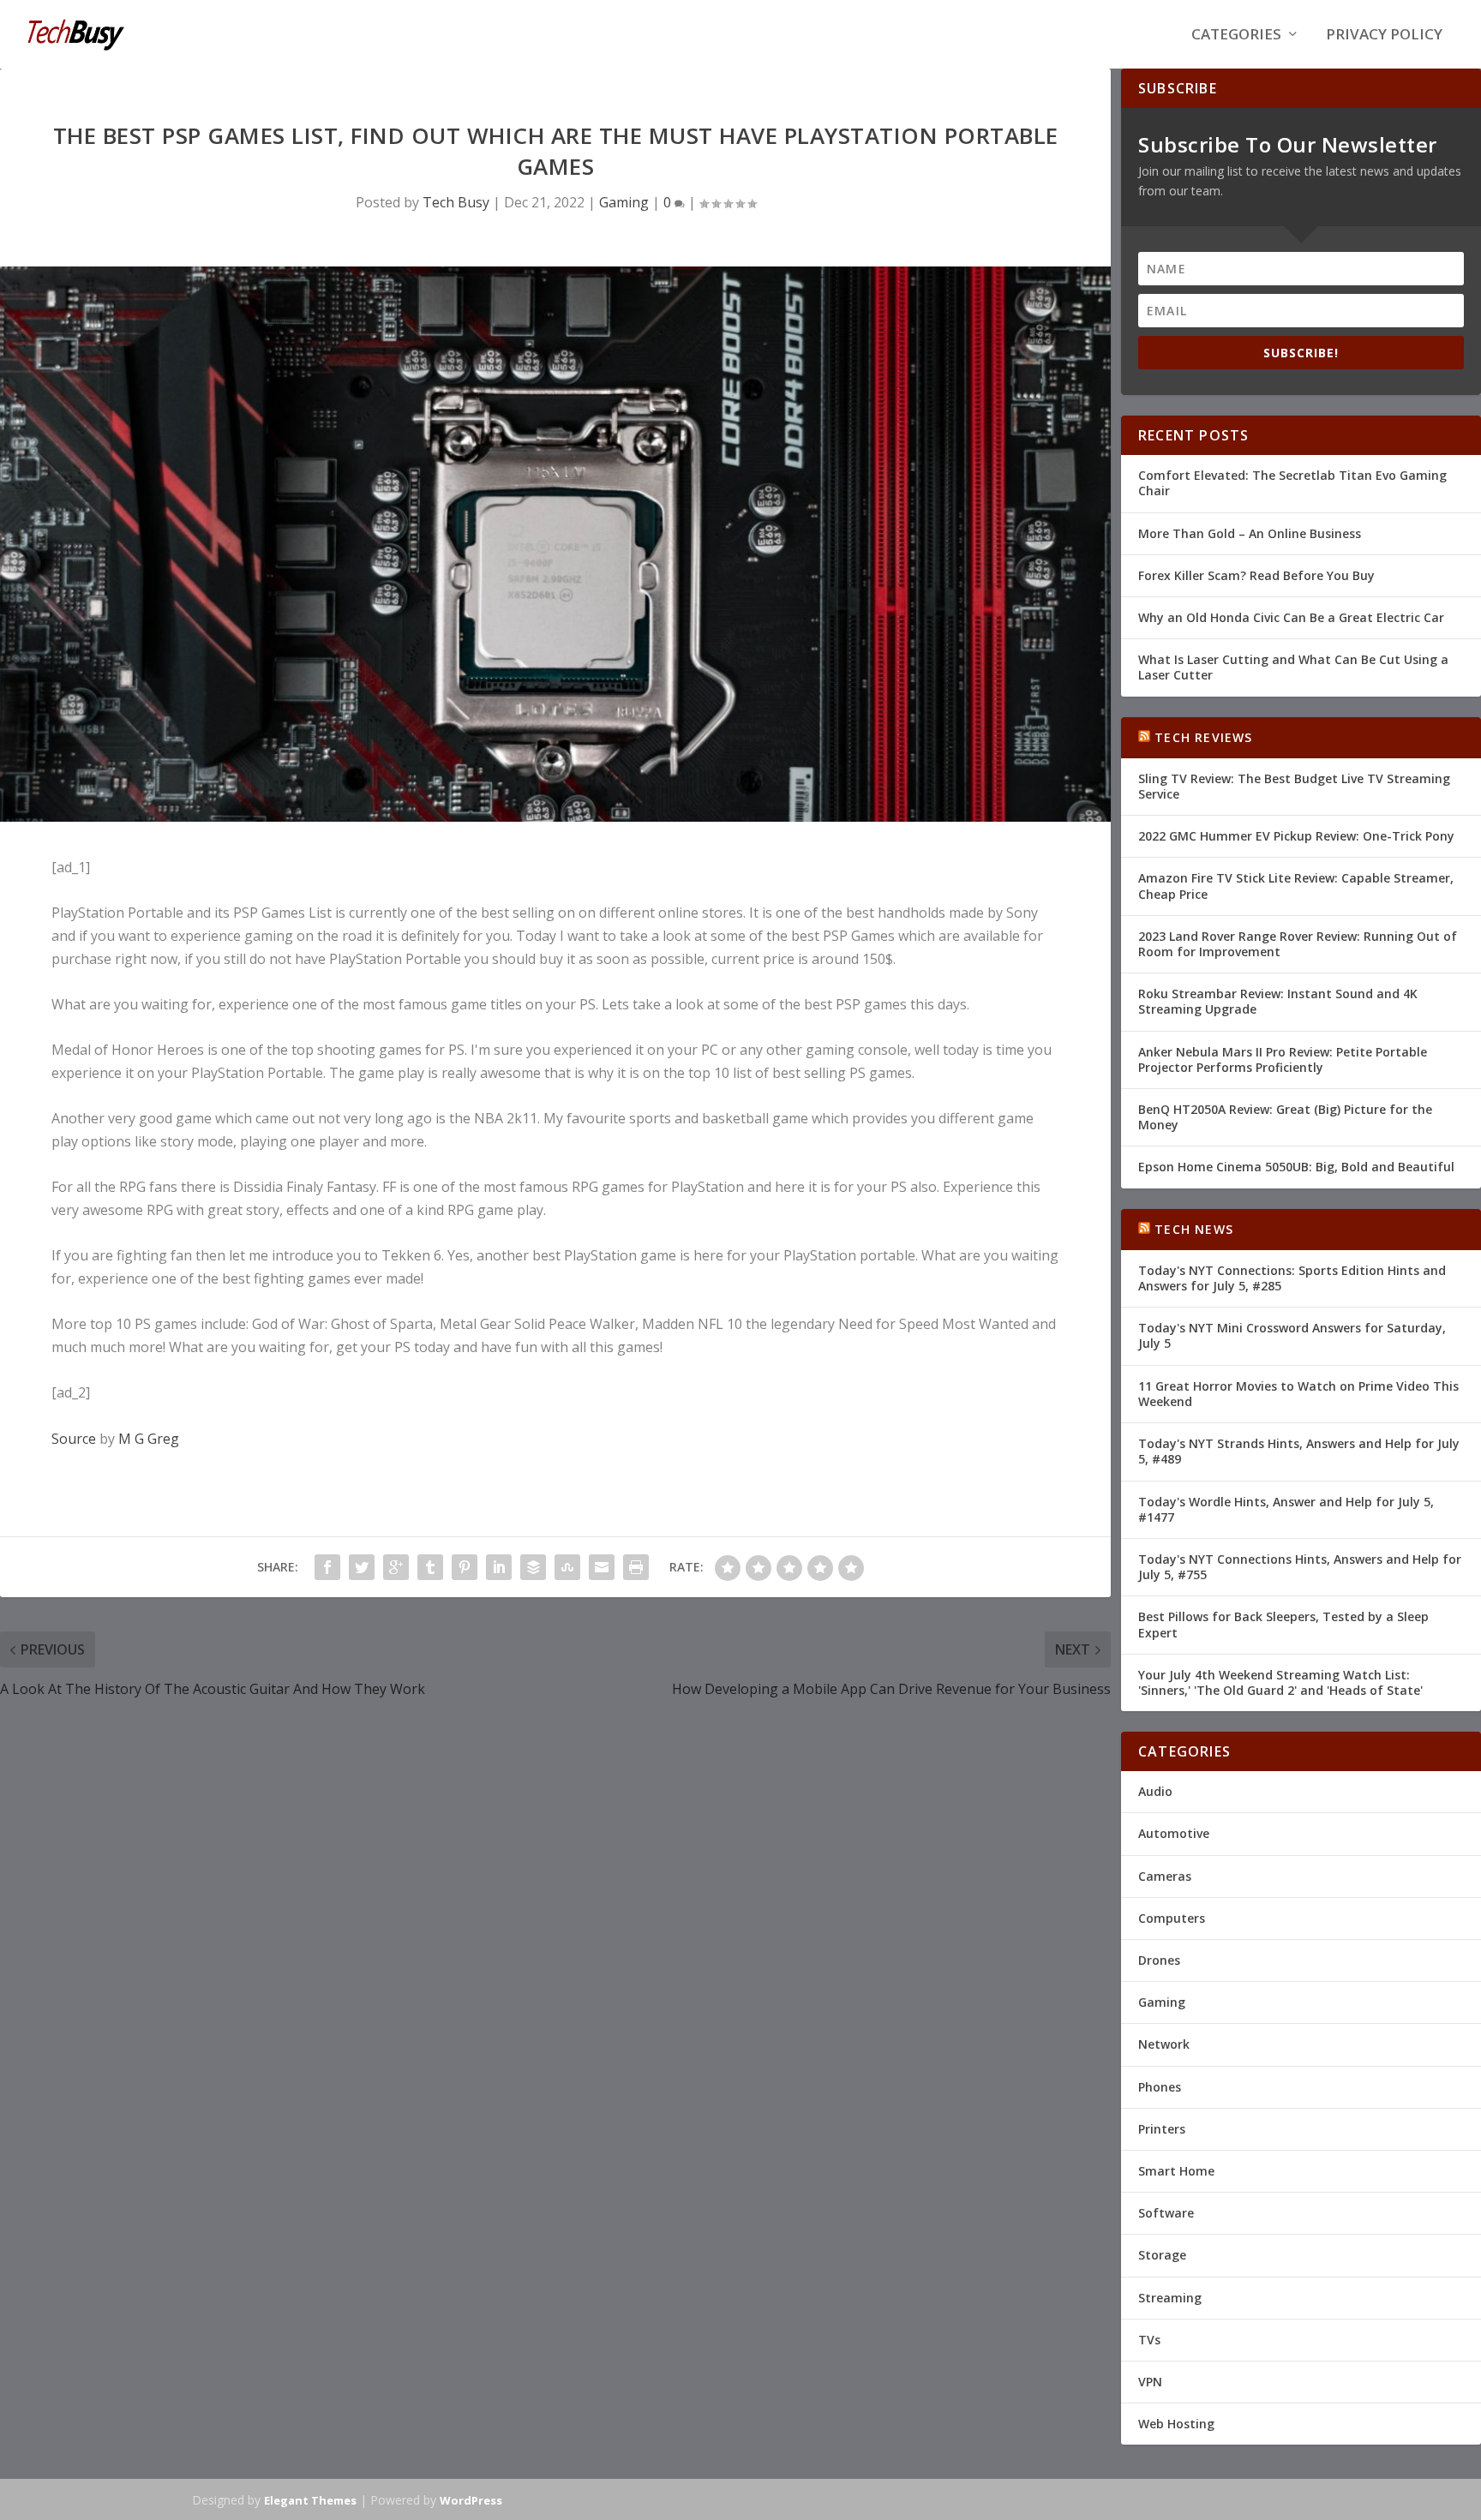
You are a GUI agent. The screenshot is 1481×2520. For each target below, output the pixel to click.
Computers (1172, 1918)
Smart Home (1176, 2171)
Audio (1155, 1791)
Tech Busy (456, 202)
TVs (1149, 2340)
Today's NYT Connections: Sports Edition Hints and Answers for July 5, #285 (1292, 1278)
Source (74, 1439)
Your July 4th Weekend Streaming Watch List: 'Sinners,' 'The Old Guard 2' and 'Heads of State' (1280, 1682)
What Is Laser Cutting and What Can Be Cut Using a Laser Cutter (1293, 667)
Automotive (1174, 1833)
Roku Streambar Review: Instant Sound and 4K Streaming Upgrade (1278, 1001)
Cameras (1165, 1876)
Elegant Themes (310, 2500)
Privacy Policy (1384, 36)
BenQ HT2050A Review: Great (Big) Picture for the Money (1285, 1117)
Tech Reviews (1203, 737)
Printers (1162, 2129)
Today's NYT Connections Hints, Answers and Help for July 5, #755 (1300, 1567)
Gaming (624, 202)
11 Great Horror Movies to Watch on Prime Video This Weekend (1298, 1394)
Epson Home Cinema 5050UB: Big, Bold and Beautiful (1296, 1167)
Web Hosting (1176, 2424)
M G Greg (149, 1439)
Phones (1160, 2087)
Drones (1159, 1960)
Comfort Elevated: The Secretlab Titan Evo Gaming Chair (1292, 483)
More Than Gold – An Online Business (1250, 533)
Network (1164, 2044)
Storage (1162, 2255)
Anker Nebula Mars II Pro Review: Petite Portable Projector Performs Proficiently (1283, 1059)
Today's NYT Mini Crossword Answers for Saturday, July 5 (1292, 1335)
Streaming (1170, 2298)
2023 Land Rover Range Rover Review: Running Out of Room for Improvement (1298, 944)
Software (1166, 2213)
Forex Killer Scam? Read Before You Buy (1256, 575)
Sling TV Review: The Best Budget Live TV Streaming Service (1294, 786)
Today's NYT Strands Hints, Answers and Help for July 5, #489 (1299, 1451)
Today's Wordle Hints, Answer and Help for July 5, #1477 (1286, 1509)
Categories (1236, 36)
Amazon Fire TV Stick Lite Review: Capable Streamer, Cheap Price (1296, 886)
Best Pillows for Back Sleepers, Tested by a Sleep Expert (1283, 1624)
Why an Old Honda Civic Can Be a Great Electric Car (1291, 617)
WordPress (471, 2500)
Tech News (1194, 1229)
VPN (1150, 2382)
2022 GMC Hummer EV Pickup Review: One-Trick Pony (1296, 836)
